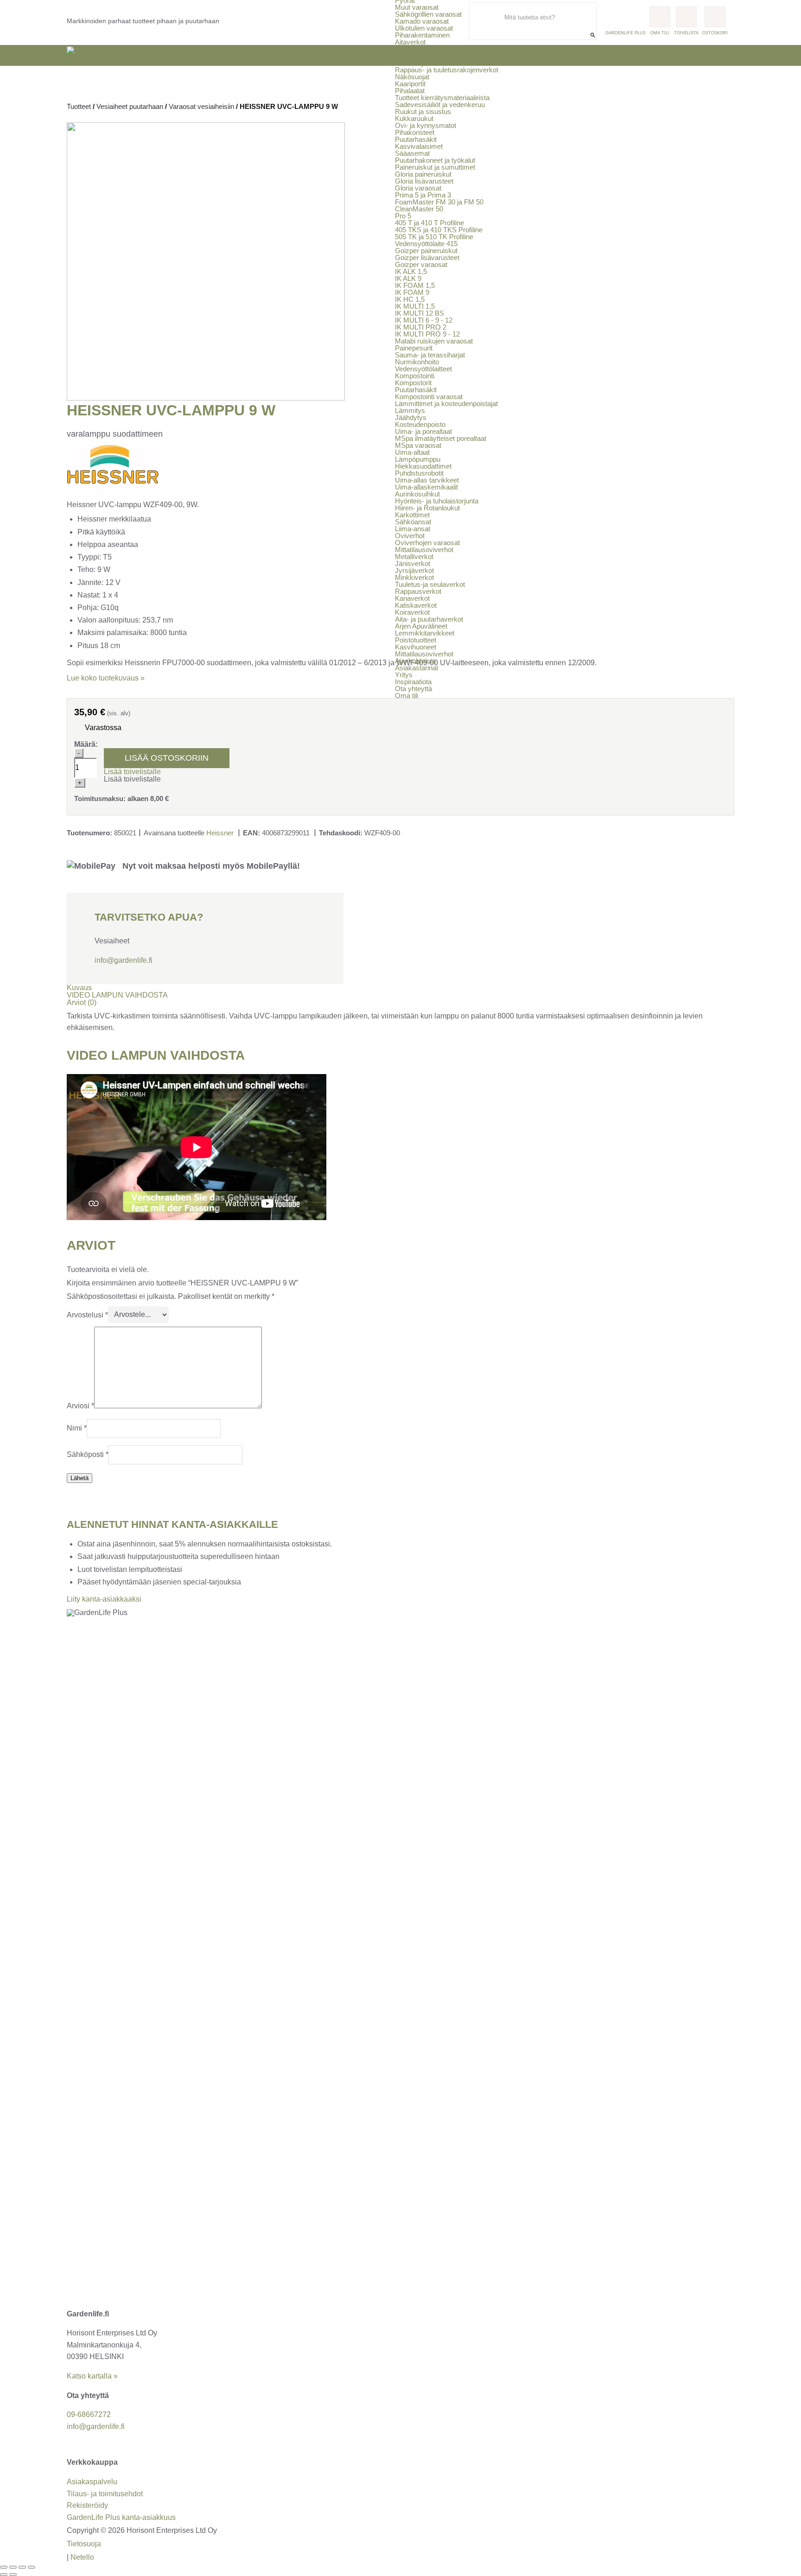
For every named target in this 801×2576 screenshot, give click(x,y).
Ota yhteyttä (413, 689)
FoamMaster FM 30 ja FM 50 (439, 202)
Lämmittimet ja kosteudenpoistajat (446, 404)
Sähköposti (88, 1454)
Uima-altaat (412, 452)
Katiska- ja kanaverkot (429, 63)
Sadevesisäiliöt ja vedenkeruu (440, 105)
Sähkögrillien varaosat (428, 14)
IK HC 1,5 (410, 299)
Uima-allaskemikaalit (426, 487)
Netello (82, 2557)
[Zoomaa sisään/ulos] (4, 2567)
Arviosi (80, 1406)
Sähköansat (413, 522)
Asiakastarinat (416, 668)
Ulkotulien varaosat (424, 28)
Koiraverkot (412, 612)
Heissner (220, 833)
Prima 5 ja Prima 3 (423, 195)
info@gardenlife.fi (124, 960)
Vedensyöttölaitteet (423, 369)
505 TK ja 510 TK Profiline (434, 237)
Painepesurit (414, 348)
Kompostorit (413, 383)
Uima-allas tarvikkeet (427, 480)
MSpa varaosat (418, 445)
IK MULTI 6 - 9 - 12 (424, 320)
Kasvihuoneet (416, 647)
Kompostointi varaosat (429, 397)
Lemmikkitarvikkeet (425, 633)
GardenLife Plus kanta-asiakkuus (121, 2517)
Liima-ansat (413, 529)
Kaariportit (410, 84)
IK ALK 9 (408, 278)
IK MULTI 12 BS (420, 313)
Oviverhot (410, 536)
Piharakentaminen (422, 35)
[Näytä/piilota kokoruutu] (13, 2567)
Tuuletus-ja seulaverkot (430, 584)
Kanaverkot (412, 598)
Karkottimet (412, 515)
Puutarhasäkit (416, 139)
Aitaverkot (410, 42)
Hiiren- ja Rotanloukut (427, 508)
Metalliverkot (414, 557)
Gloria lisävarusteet (424, 181)
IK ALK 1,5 (411, 271)
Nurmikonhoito (417, 362)
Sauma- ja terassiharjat (430, 355)
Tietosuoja (84, 2544)
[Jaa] (22, 2567)
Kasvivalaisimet (419, 146)
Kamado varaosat (422, 21)
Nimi (77, 1428)
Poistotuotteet (416, 640)
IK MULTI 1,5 (415, 306)
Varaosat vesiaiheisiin (201, 106)
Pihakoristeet (415, 132)
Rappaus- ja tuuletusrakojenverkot (447, 70)
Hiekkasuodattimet (423, 466)
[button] (132, 772)
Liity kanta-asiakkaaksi (104, 1599)
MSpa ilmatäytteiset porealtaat (441, 438)
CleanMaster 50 (419, 209)
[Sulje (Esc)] (32, 2567)
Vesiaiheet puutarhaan (130, 106)
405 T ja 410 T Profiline (429, 223)
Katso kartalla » (92, 2376)
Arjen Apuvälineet (421, 626)
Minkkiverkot (414, 577)
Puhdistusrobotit (419, 473)
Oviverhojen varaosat (427, 543)
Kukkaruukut (414, 118)
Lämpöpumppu (418, 459)
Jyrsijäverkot (414, 56)
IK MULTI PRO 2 (421, 327)
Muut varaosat (417, 7)
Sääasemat (412, 153)
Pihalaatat (410, 91)
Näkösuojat (412, 77)
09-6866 (89, 2414)
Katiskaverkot (416, 605)
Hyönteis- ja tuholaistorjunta (437, 501)
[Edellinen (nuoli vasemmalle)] (4, 2575)
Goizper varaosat (421, 264)
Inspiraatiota (413, 682)
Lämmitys (410, 410)
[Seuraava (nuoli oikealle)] (13, 2575)
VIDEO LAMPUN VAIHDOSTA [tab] (117, 995)
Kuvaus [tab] (79, 988)
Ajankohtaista (415, 661)
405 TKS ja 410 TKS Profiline (439, 230)
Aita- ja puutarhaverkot (429, 619)
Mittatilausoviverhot (424, 550)
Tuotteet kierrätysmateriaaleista (442, 98)
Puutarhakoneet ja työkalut (435, 160)
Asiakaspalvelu (92, 2482)
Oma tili (407, 696)
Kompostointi (415, 376)
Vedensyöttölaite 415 (426, 244)
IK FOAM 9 (412, 292)
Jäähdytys (411, 417)
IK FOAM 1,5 (415, 285)
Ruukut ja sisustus (423, 111)
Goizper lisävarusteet (427, 258)
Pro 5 (403, 216)
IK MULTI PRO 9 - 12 (427, 334)
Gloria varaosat (418, 188)
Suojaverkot (413, 49)
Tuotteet (79, 106)
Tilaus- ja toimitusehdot (105, 2494)
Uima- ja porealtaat (423, 431)
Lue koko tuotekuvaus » (106, 678)
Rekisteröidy (87, 2505)
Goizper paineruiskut (426, 251)
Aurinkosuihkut (417, 494)
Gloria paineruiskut (423, 174)
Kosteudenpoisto (420, 424)
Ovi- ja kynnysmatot (426, 125)
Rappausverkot (418, 591)
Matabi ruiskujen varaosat (434, 341)
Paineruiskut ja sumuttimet (435, 167)
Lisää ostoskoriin (167, 758)
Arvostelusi (87, 1314)
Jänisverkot (413, 563)
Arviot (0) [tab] (82, 1002)
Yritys (404, 675)
